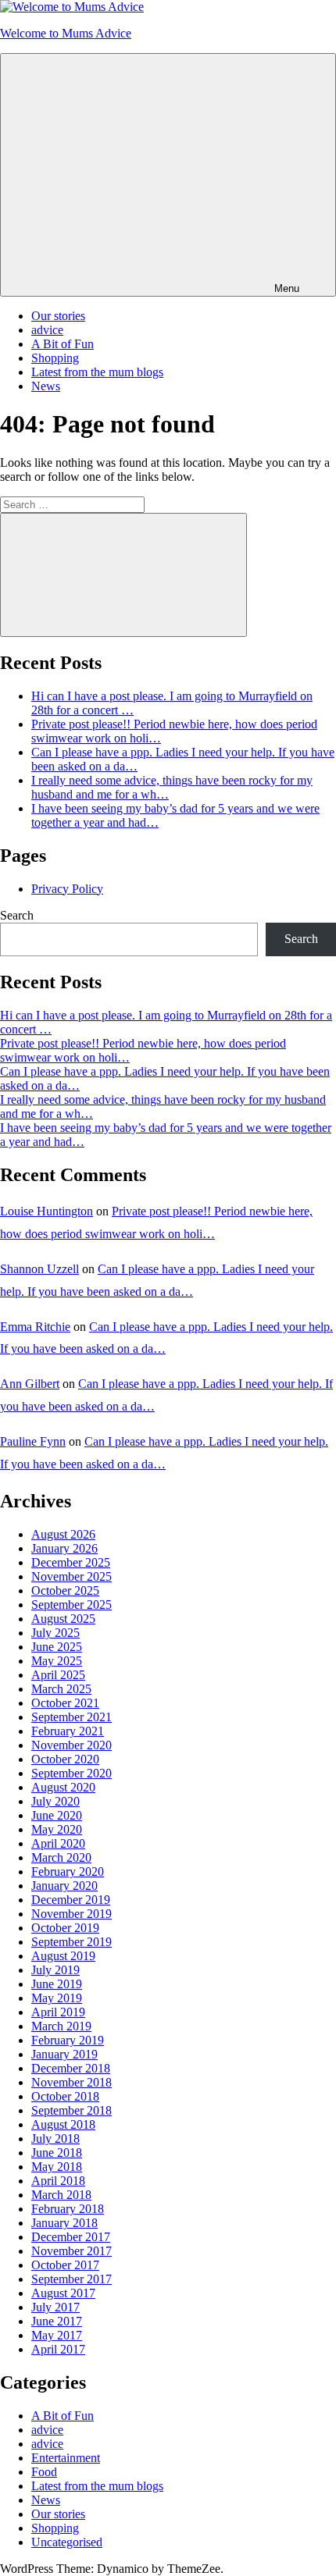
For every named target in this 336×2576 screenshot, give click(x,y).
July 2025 (55, 1633)
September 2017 (71, 2279)
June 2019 (57, 1984)
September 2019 (71, 1942)
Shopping (55, 358)
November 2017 (71, 2251)
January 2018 (64, 2223)
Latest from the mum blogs (97, 372)
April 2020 (58, 1843)
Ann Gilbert (30, 1384)
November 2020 (71, 1745)
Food (44, 2472)
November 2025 (71, 1576)
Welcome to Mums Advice (66, 33)
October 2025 (65, 1590)
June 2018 (57, 2153)
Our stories (58, 316)
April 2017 (58, 2349)
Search (17, 915)
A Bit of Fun (63, 344)
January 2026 (64, 1548)
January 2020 (64, 1886)
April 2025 (58, 1675)
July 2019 (55, 1970)
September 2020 (71, 1773)
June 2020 (57, 1815)
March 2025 (61, 1689)
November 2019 (71, 1914)
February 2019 (68, 2040)
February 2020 (68, 1872)
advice (47, 330)
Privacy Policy (67, 889)
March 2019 (61, 2026)
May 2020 (57, 1829)
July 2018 (55, 2138)
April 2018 (58, 2181)
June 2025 (57, 1647)
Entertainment (66, 2458)
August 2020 (63, 1787)
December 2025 (71, 1562)
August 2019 (63, 1956)
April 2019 (58, 2012)
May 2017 (57, 2335)
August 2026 (63, 1534)
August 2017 (63, 2293)
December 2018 (71, 2068)
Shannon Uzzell (39, 1269)
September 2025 (71, 1605)
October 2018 (65, 2096)
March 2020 (61, 1857)
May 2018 (57, 2167)
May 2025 (57, 1661)
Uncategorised (67, 2542)
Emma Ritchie (35, 1327)
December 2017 (71, 2237)
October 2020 (65, 1759)
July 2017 (55, 2307)
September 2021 (71, 1717)
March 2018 (61, 2195)
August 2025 (63, 1619)
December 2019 (71, 1900)
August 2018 (63, 2124)
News (46, 386)
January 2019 (64, 2054)
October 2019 (65, 1928)
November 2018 (71, 2082)
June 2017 (57, 2321)
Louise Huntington (46, 1211)
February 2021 (68, 1731)
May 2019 (57, 1998)
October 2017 (65, 2265)
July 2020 (55, 1801)
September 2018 (71, 2110)
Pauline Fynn (33, 1441)
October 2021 (65, 1703)
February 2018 (68, 2209)
